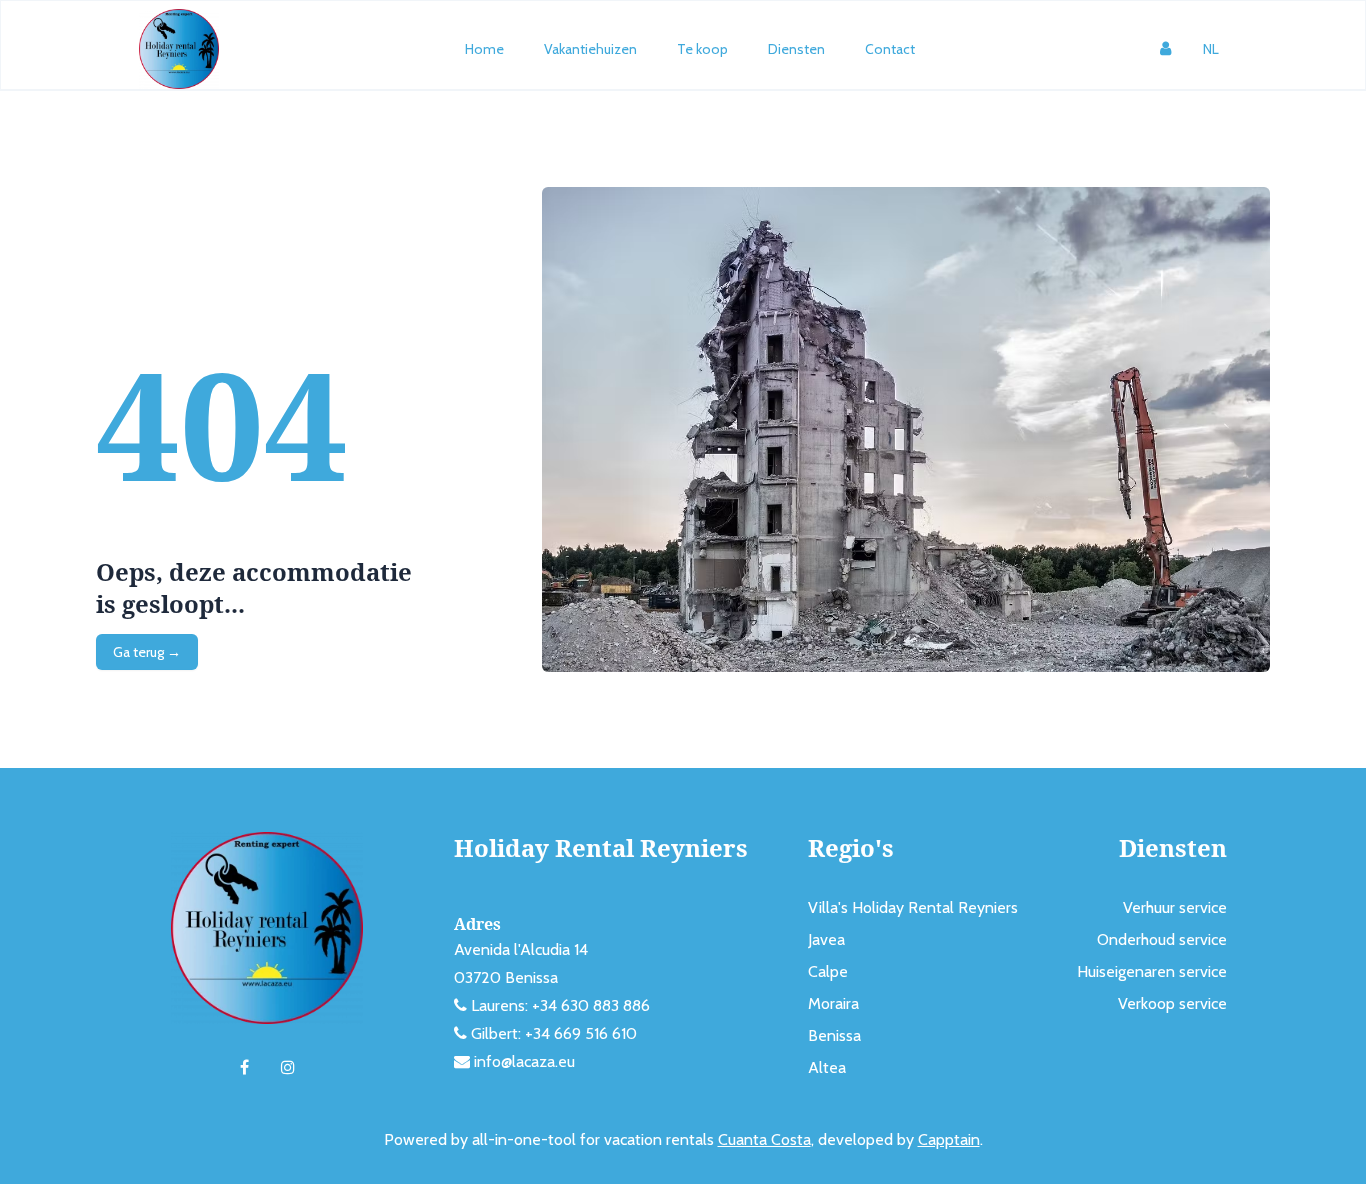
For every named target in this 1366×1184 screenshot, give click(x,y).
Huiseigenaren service (1152, 971)
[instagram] (288, 1068)
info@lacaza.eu (524, 1061)
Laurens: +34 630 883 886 (560, 1005)
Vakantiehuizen (590, 49)
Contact (890, 49)
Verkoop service (1172, 1003)
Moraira (833, 1003)
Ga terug (147, 652)
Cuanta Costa (764, 1139)
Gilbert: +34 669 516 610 (554, 1033)
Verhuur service (1175, 907)
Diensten (796, 49)
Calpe (828, 971)
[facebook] (244, 1068)
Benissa (834, 1035)
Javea (826, 939)
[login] (1165, 49)
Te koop (702, 49)
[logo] (179, 49)
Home (484, 49)
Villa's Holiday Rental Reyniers (913, 907)
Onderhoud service (1162, 939)
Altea (827, 1067)
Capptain (949, 1139)
